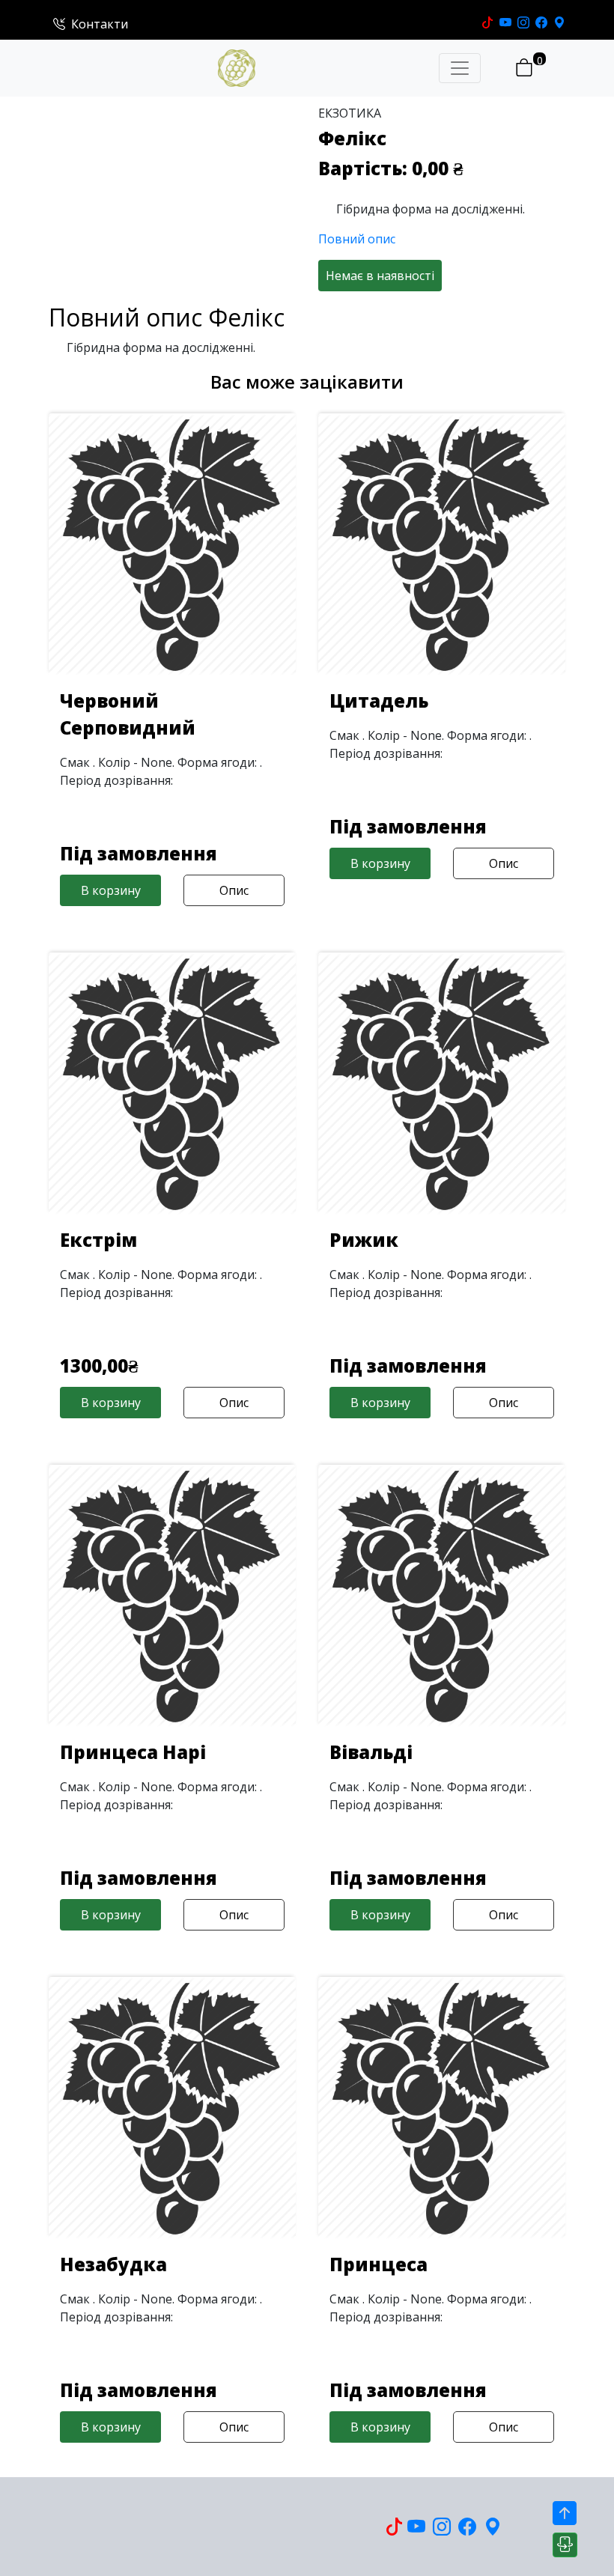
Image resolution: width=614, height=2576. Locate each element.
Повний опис (357, 239)
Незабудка (113, 2264)
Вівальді (371, 1752)
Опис (234, 890)
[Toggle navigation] (460, 68)
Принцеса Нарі (133, 1752)
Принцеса (379, 2264)
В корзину (111, 890)
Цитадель (379, 701)
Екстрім (98, 1240)
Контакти (100, 24)
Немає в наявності (380, 276)
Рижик (364, 1240)
